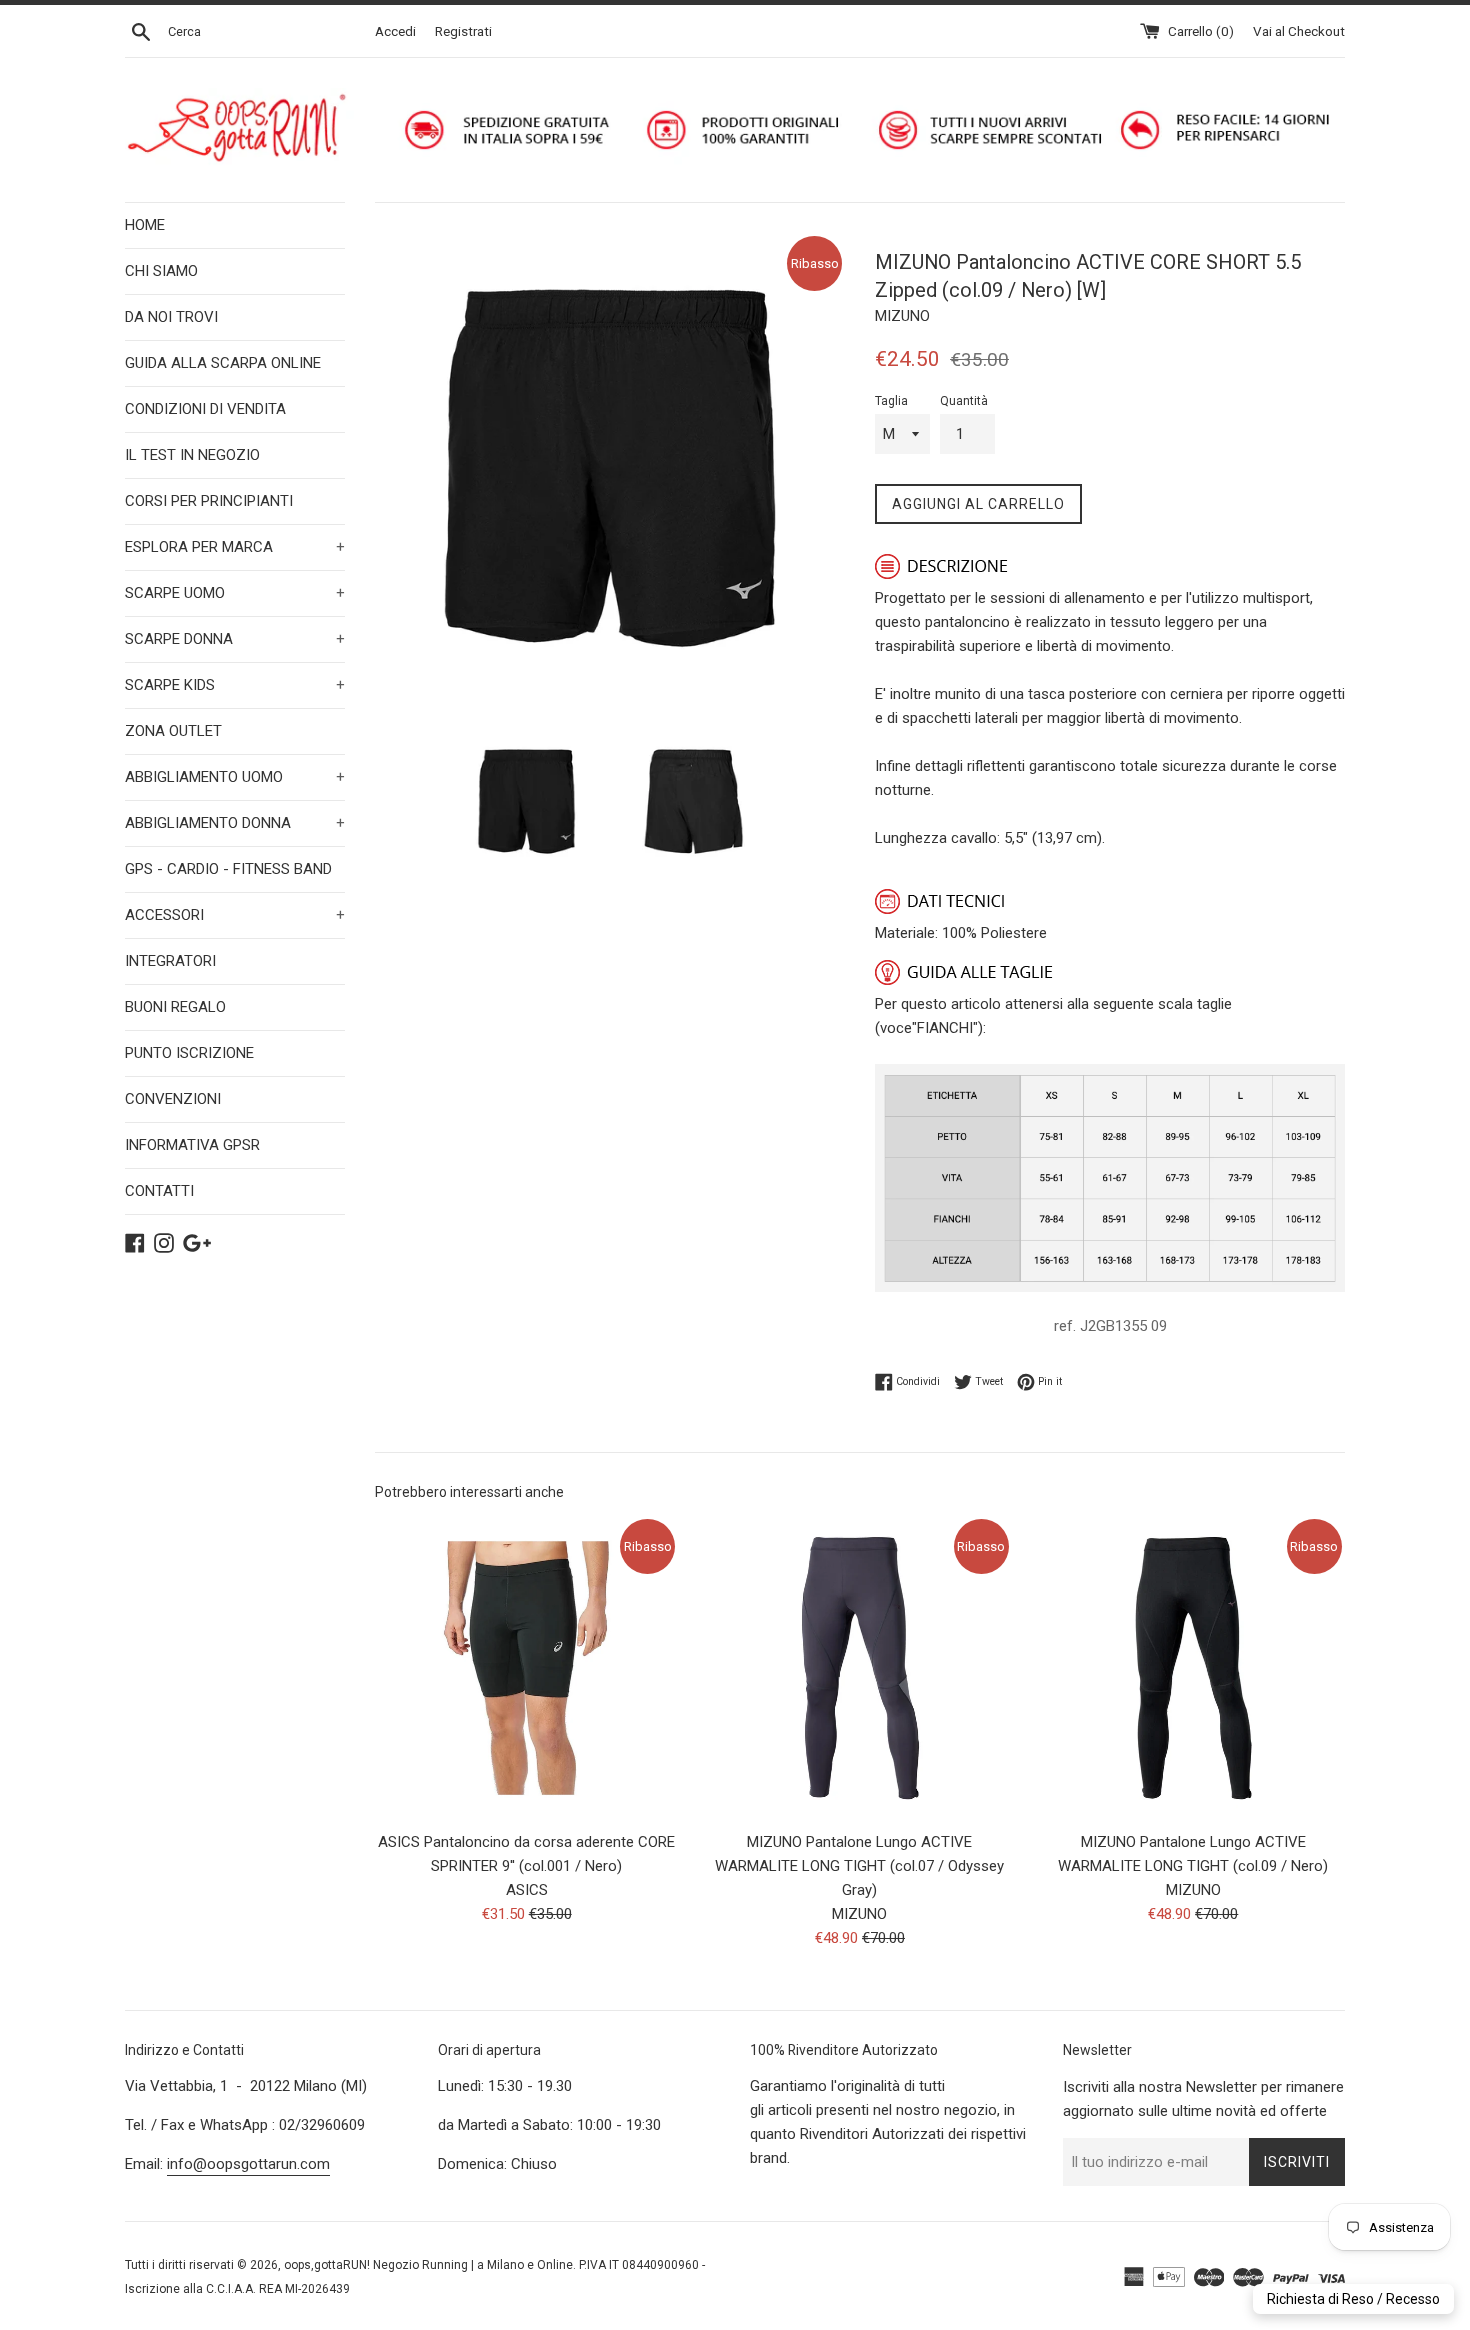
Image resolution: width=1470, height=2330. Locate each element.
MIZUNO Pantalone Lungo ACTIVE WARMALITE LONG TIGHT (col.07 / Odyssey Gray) (859, 1866)
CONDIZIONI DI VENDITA (205, 409)
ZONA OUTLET (173, 731)
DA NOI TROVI (171, 317)
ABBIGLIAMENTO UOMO (235, 777)
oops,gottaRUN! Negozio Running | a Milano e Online (428, 2265)
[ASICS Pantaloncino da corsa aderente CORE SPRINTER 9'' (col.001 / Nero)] (526, 1667)
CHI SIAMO (161, 271)
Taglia (891, 401)
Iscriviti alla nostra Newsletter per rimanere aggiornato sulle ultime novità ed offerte (1203, 2099)
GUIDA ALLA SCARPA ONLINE (223, 363)
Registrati (463, 31)
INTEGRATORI (170, 961)
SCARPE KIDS (235, 685)
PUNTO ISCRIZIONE (189, 1053)
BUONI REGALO (175, 1007)
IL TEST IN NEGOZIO (192, 455)
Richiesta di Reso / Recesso (1353, 2299)
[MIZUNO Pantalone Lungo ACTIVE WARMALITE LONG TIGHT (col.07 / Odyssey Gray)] (859, 1667)
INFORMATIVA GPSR (192, 1145)
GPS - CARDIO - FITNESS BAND (228, 869)
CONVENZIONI (173, 1099)
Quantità (964, 401)
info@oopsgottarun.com (248, 2164)
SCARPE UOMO (235, 593)
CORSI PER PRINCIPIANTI (209, 501)
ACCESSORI (235, 915)
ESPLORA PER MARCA (235, 547)
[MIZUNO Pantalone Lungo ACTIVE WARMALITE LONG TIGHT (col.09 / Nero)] (1193, 1667)
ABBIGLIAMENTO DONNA (235, 823)
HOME (145, 225)
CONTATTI (159, 1191)
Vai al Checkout (1299, 31)
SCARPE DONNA (235, 639)
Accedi (395, 31)
